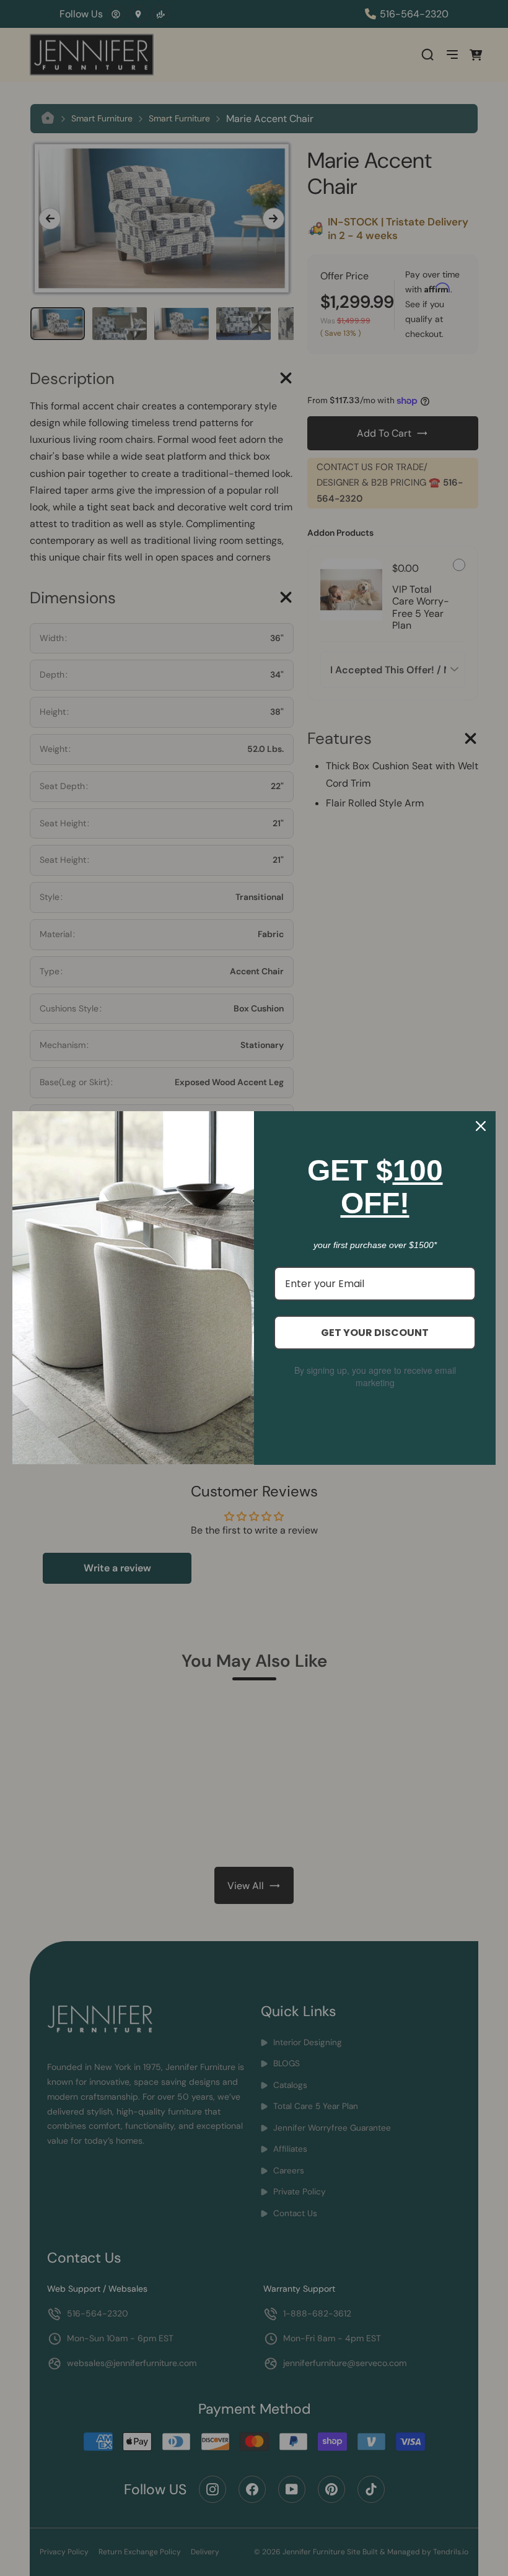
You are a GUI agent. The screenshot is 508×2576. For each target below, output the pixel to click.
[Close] (481, 1126)
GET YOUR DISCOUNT (375, 1333)
